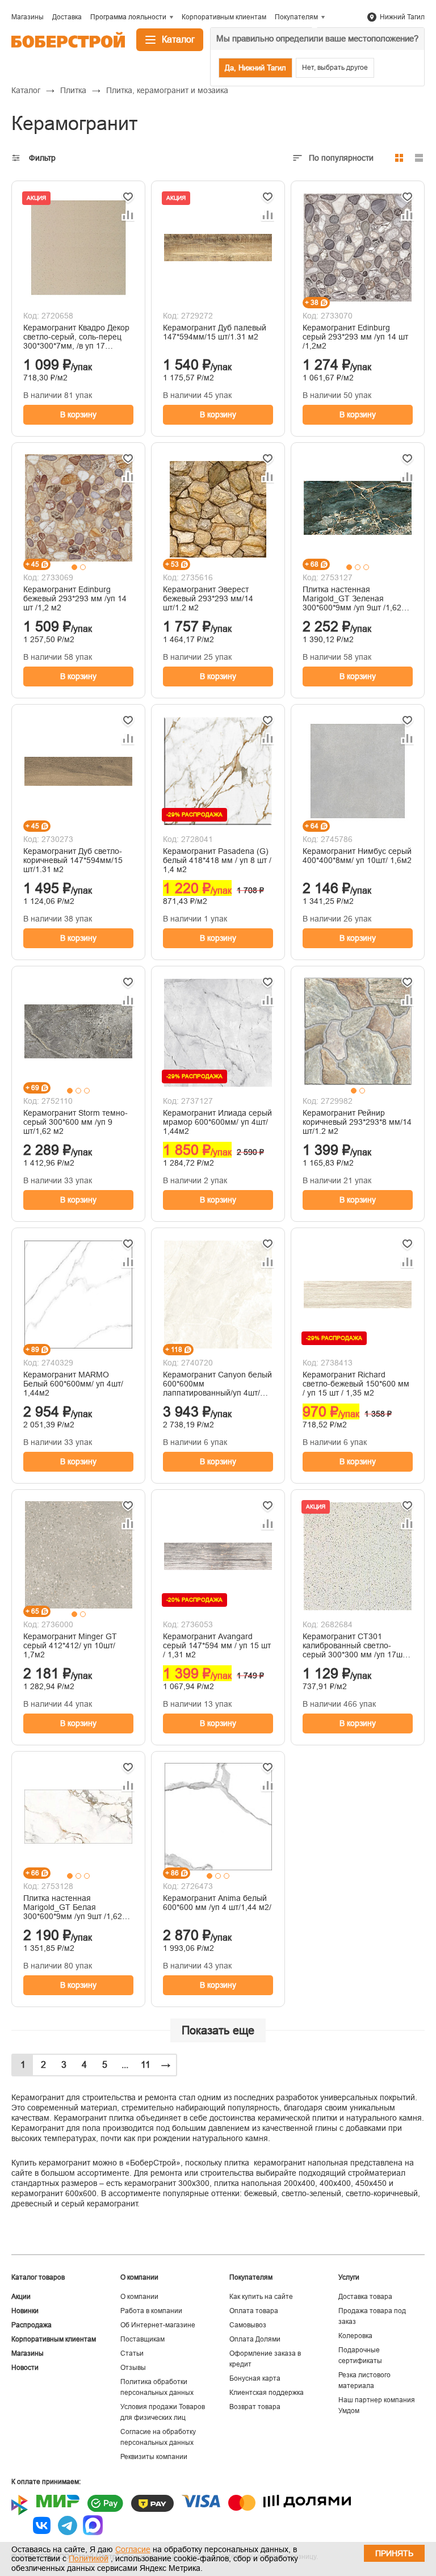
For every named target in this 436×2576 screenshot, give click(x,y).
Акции (21, 2297)
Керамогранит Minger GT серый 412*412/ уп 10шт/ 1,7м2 (70, 1645)
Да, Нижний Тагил (255, 68)
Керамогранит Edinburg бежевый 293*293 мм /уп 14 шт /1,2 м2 (75, 598)
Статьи (132, 2353)
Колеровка (355, 2336)
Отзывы (133, 2368)
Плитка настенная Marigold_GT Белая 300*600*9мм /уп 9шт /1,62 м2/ (73, 1907)
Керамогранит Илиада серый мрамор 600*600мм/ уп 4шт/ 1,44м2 (217, 1122)
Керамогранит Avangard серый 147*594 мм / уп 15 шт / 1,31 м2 (217, 1645)
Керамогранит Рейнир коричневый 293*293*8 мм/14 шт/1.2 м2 (357, 1122)
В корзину (78, 414)
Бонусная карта (255, 2378)
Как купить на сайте (261, 2297)
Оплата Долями (255, 2339)
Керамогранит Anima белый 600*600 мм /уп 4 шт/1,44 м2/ (217, 1903)
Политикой (89, 2558)
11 (146, 2065)
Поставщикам (142, 2339)
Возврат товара (255, 2407)
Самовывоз (248, 2325)
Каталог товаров (38, 2277)
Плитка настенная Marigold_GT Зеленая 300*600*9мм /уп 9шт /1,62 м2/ (352, 598)
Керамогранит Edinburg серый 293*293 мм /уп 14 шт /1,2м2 (355, 337)
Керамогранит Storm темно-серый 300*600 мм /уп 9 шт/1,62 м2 (76, 1122)
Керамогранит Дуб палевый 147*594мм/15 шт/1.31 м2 (215, 332)
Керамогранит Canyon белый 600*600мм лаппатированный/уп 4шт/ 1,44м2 (217, 1384)
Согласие (133, 2549)
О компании (139, 2297)
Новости (25, 2368)
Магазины (28, 2353)
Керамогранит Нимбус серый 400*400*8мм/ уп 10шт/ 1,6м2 (357, 856)
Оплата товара (254, 2311)
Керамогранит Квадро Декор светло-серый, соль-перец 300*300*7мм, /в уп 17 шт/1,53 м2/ (76, 337)
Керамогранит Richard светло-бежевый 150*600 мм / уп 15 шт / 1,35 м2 (356, 1384)
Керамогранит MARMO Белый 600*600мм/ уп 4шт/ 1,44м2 (73, 1384)
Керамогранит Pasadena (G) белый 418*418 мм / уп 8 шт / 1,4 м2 (217, 860)
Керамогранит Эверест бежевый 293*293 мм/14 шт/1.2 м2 (208, 598)
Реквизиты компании (154, 2457)
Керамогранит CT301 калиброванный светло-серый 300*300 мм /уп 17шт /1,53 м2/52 (354, 1645)
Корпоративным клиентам (54, 2339)
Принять (394, 2553)
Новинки (25, 2311)
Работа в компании (151, 2311)
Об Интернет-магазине (158, 2325)
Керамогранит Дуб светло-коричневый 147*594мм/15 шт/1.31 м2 (73, 860)
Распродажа (32, 2325)
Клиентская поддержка (267, 2393)
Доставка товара (365, 2297)
